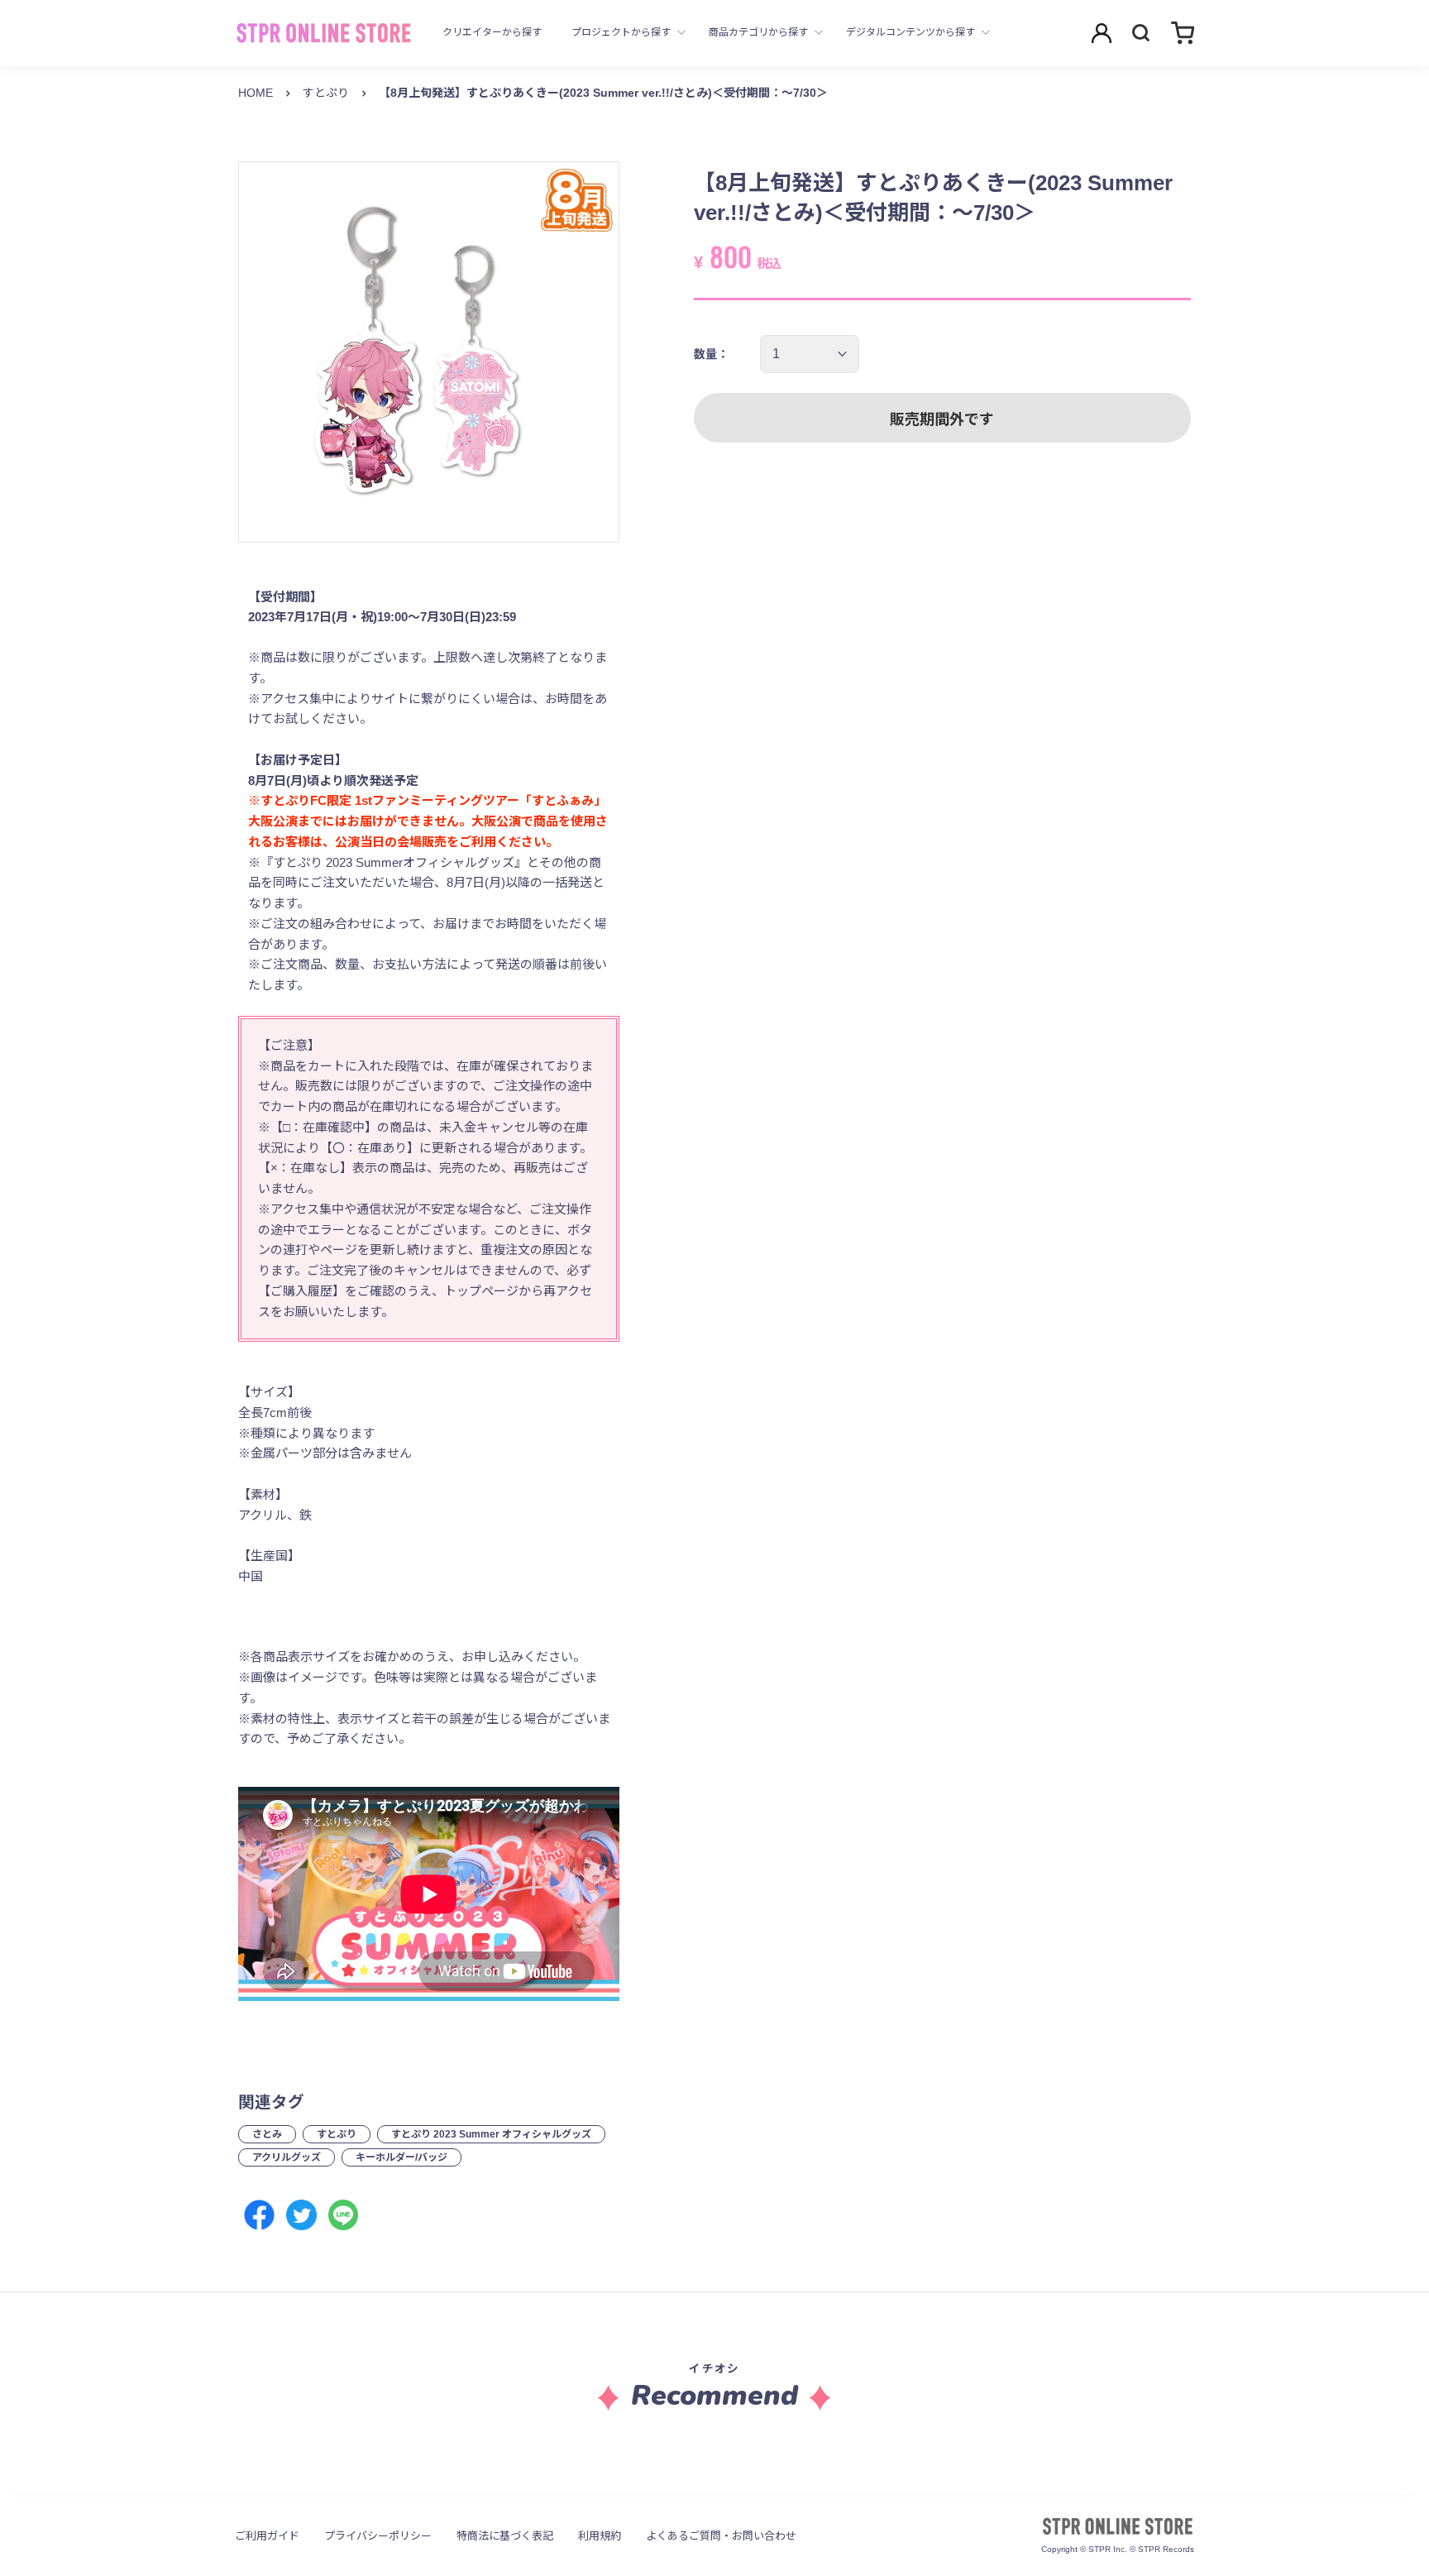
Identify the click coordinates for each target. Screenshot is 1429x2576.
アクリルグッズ (287, 2157)
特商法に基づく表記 (505, 2536)
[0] (1183, 33)
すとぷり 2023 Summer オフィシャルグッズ (491, 2134)
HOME (256, 93)
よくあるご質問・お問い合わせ (721, 2536)
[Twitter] (301, 2215)
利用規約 (600, 2536)
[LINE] (344, 2215)
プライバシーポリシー (378, 2536)
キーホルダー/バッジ (401, 2157)
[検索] (1141, 33)
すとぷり (326, 93)
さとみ (267, 2134)
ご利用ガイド (267, 2536)
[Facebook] (259, 2215)
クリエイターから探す (492, 32)
